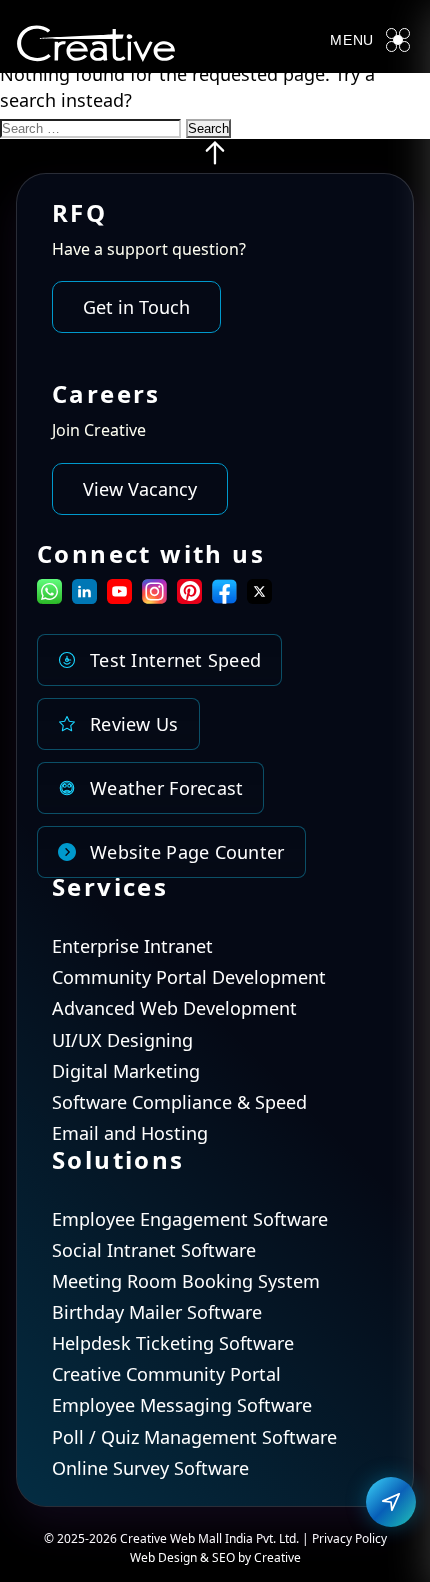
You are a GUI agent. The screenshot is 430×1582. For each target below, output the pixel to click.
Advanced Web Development (174, 1008)
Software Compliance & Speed (179, 1102)
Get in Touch (136, 307)
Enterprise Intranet (132, 946)
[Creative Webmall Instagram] (154, 597)
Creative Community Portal (166, 1374)
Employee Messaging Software (182, 1405)
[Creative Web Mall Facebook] (224, 597)
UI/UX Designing (122, 1040)
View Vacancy (140, 489)
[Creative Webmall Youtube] (119, 597)
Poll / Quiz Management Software (194, 1437)
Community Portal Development (189, 977)
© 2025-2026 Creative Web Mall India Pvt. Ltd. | (178, 1538)
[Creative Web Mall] (96, 47)
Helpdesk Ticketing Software (173, 1343)
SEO (223, 1557)
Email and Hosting (130, 1133)
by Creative (269, 1557)
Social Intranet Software (154, 1250)
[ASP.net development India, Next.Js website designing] (215, 160)
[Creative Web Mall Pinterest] (189, 591)
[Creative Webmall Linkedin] (84, 597)
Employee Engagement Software (190, 1219)
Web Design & (171, 1557)
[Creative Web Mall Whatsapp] (49, 597)
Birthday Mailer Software (157, 1312)
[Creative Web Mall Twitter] (259, 597)
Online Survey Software (150, 1468)
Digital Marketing (126, 1071)
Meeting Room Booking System (186, 1281)
